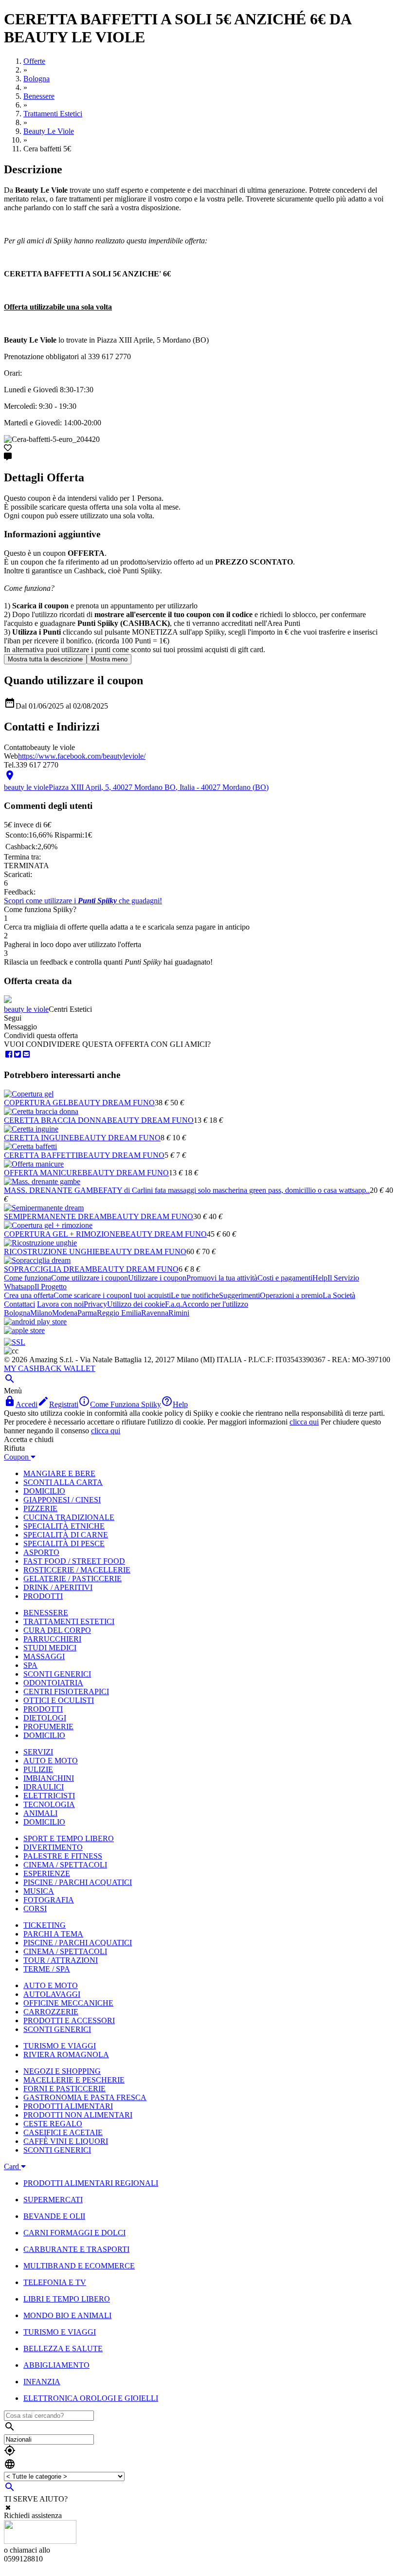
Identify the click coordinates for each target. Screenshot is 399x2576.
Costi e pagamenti (285, 1278)
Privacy (95, 1304)
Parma (87, 1313)
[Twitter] (18, 1054)
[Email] (26, 1054)
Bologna (17, 1313)
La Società (339, 1295)
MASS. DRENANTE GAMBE (54, 1190)
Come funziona (27, 1278)
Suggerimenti (239, 1295)
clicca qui (304, 1422)
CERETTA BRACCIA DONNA (55, 1120)
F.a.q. (173, 1304)
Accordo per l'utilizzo (215, 1304)
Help (320, 1278)
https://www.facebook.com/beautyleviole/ (82, 756)
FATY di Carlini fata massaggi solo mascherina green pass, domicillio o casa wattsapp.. (236, 1190)
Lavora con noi (60, 1304)
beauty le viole (26, 1009)
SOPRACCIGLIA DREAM (48, 1269)
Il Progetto (51, 1287)
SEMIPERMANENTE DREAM (55, 1216)
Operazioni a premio (291, 1295)
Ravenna (155, 1313)
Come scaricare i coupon (91, 1295)
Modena (65, 1313)
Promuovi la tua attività (222, 1278)
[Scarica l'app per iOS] (24, 1330)
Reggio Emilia (119, 1313)
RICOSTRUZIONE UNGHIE (52, 1251)
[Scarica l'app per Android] (35, 1322)
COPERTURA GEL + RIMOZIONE (62, 1234)
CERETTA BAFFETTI (41, 1155)
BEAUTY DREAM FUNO (111, 1103)
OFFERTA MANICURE (43, 1173)
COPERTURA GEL (36, 1103)
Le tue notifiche (195, 1295)
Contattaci (19, 1304)
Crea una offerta (29, 1295)
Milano (41, 1313)
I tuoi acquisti (150, 1295)
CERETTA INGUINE (39, 1138)
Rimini (179, 1313)
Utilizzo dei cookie (136, 1304)
